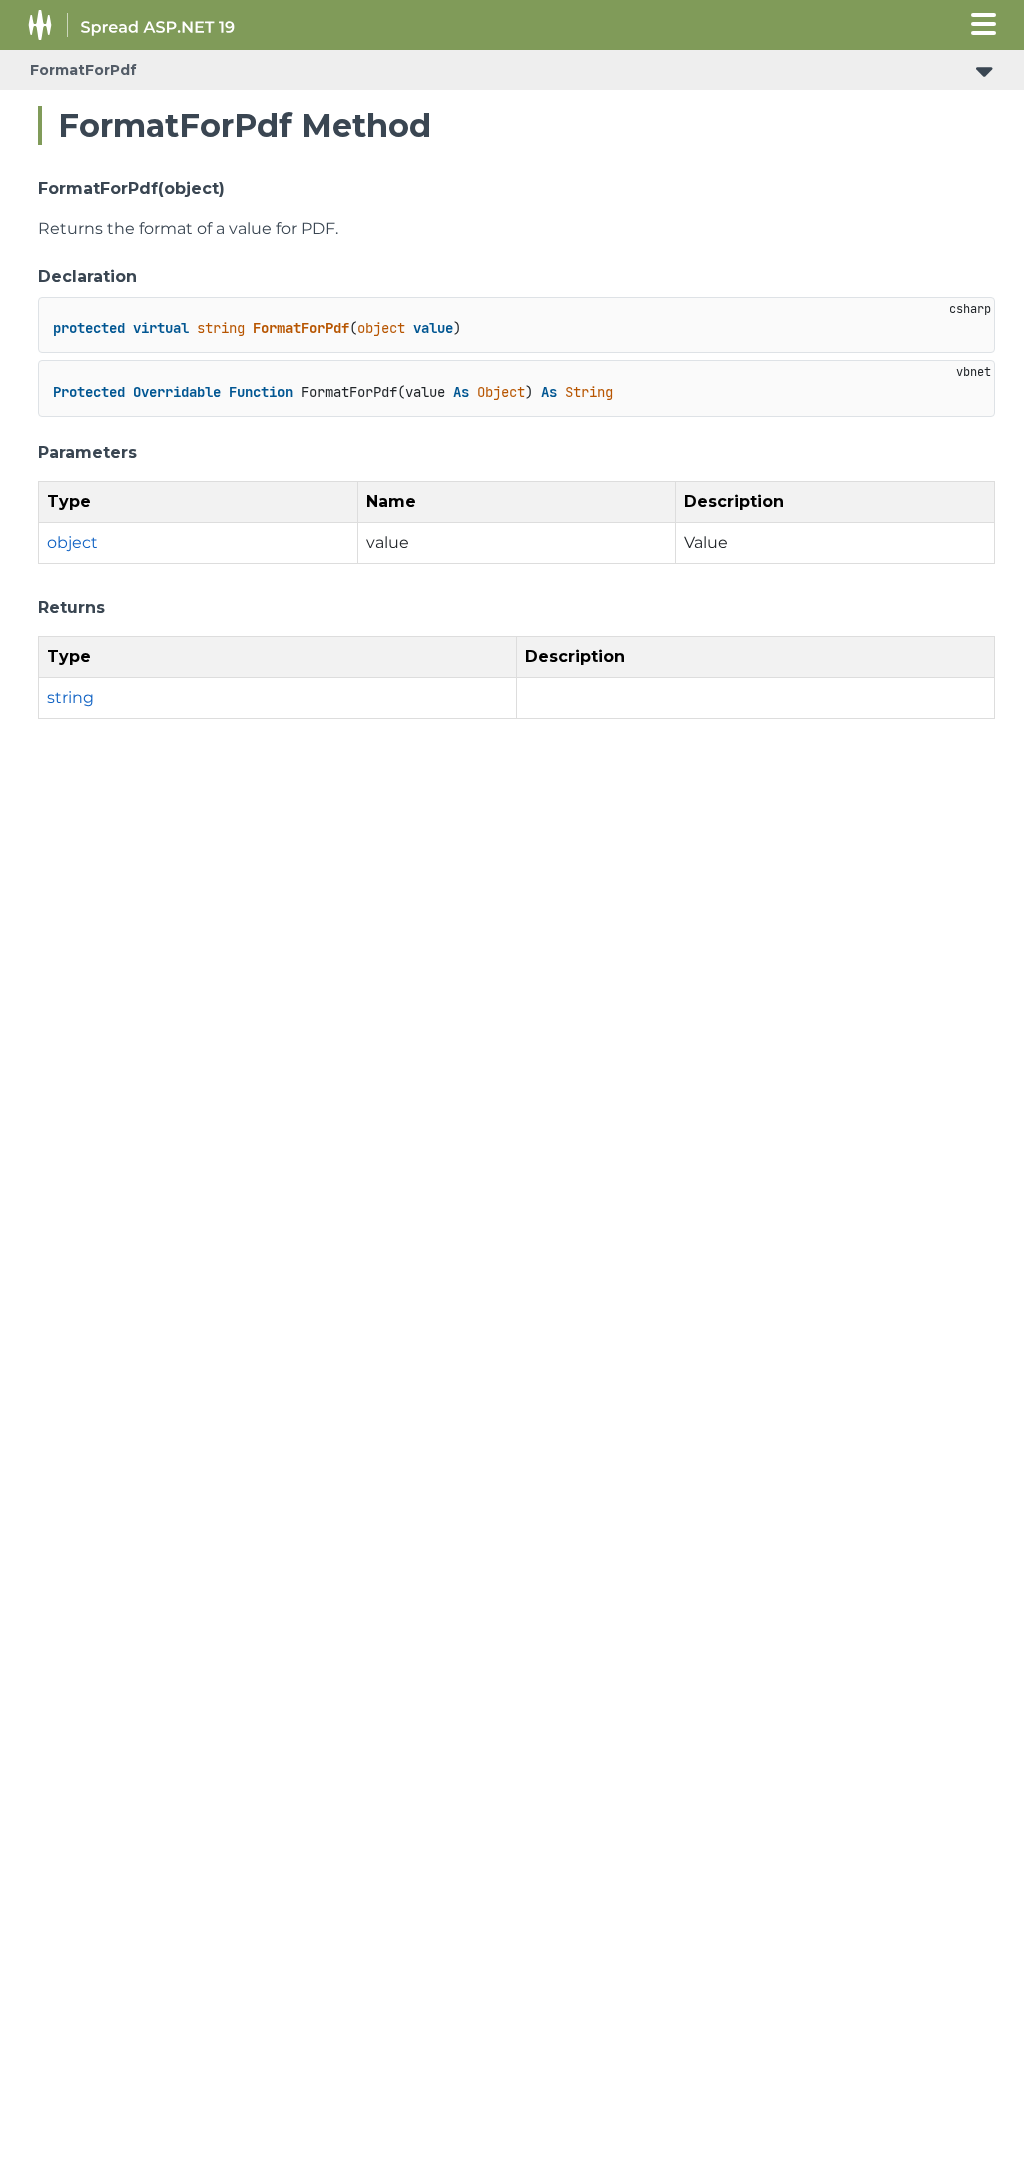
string (70, 697)
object (72, 542)
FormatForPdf (83, 70)
